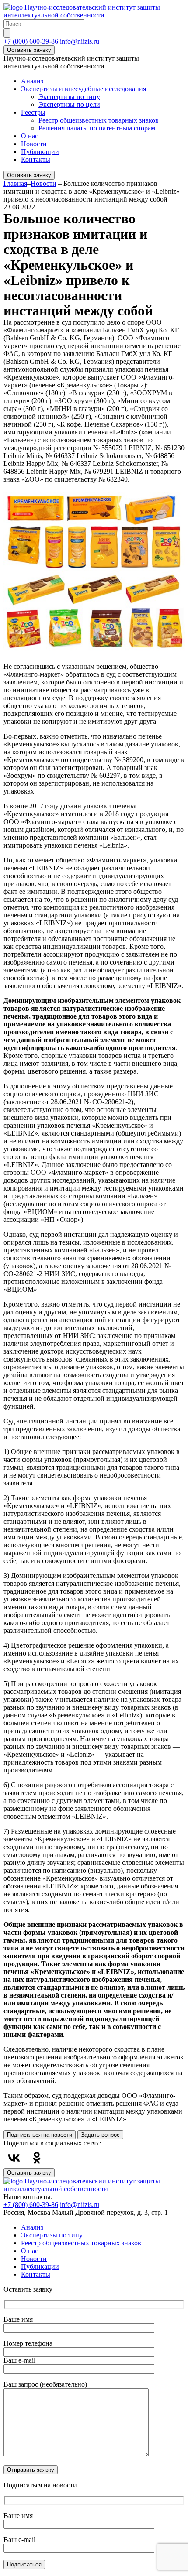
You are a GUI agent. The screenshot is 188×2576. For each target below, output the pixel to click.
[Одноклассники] (37, 2158)
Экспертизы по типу (69, 97)
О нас (30, 136)
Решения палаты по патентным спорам (97, 128)
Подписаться (24, 2564)
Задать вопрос (100, 2135)
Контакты (36, 159)
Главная (15, 183)
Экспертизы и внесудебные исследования (84, 89)
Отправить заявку (31, 2470)
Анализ (32, 81)
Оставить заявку (29, 50)
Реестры (33, 112)
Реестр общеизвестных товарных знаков (99, 120)
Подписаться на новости (40, 2135)
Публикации (40, 152)
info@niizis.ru (80, 41)
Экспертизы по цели (69, 104)
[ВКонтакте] (14, 2158)
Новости (34, 144)
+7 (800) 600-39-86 (31, 41)
